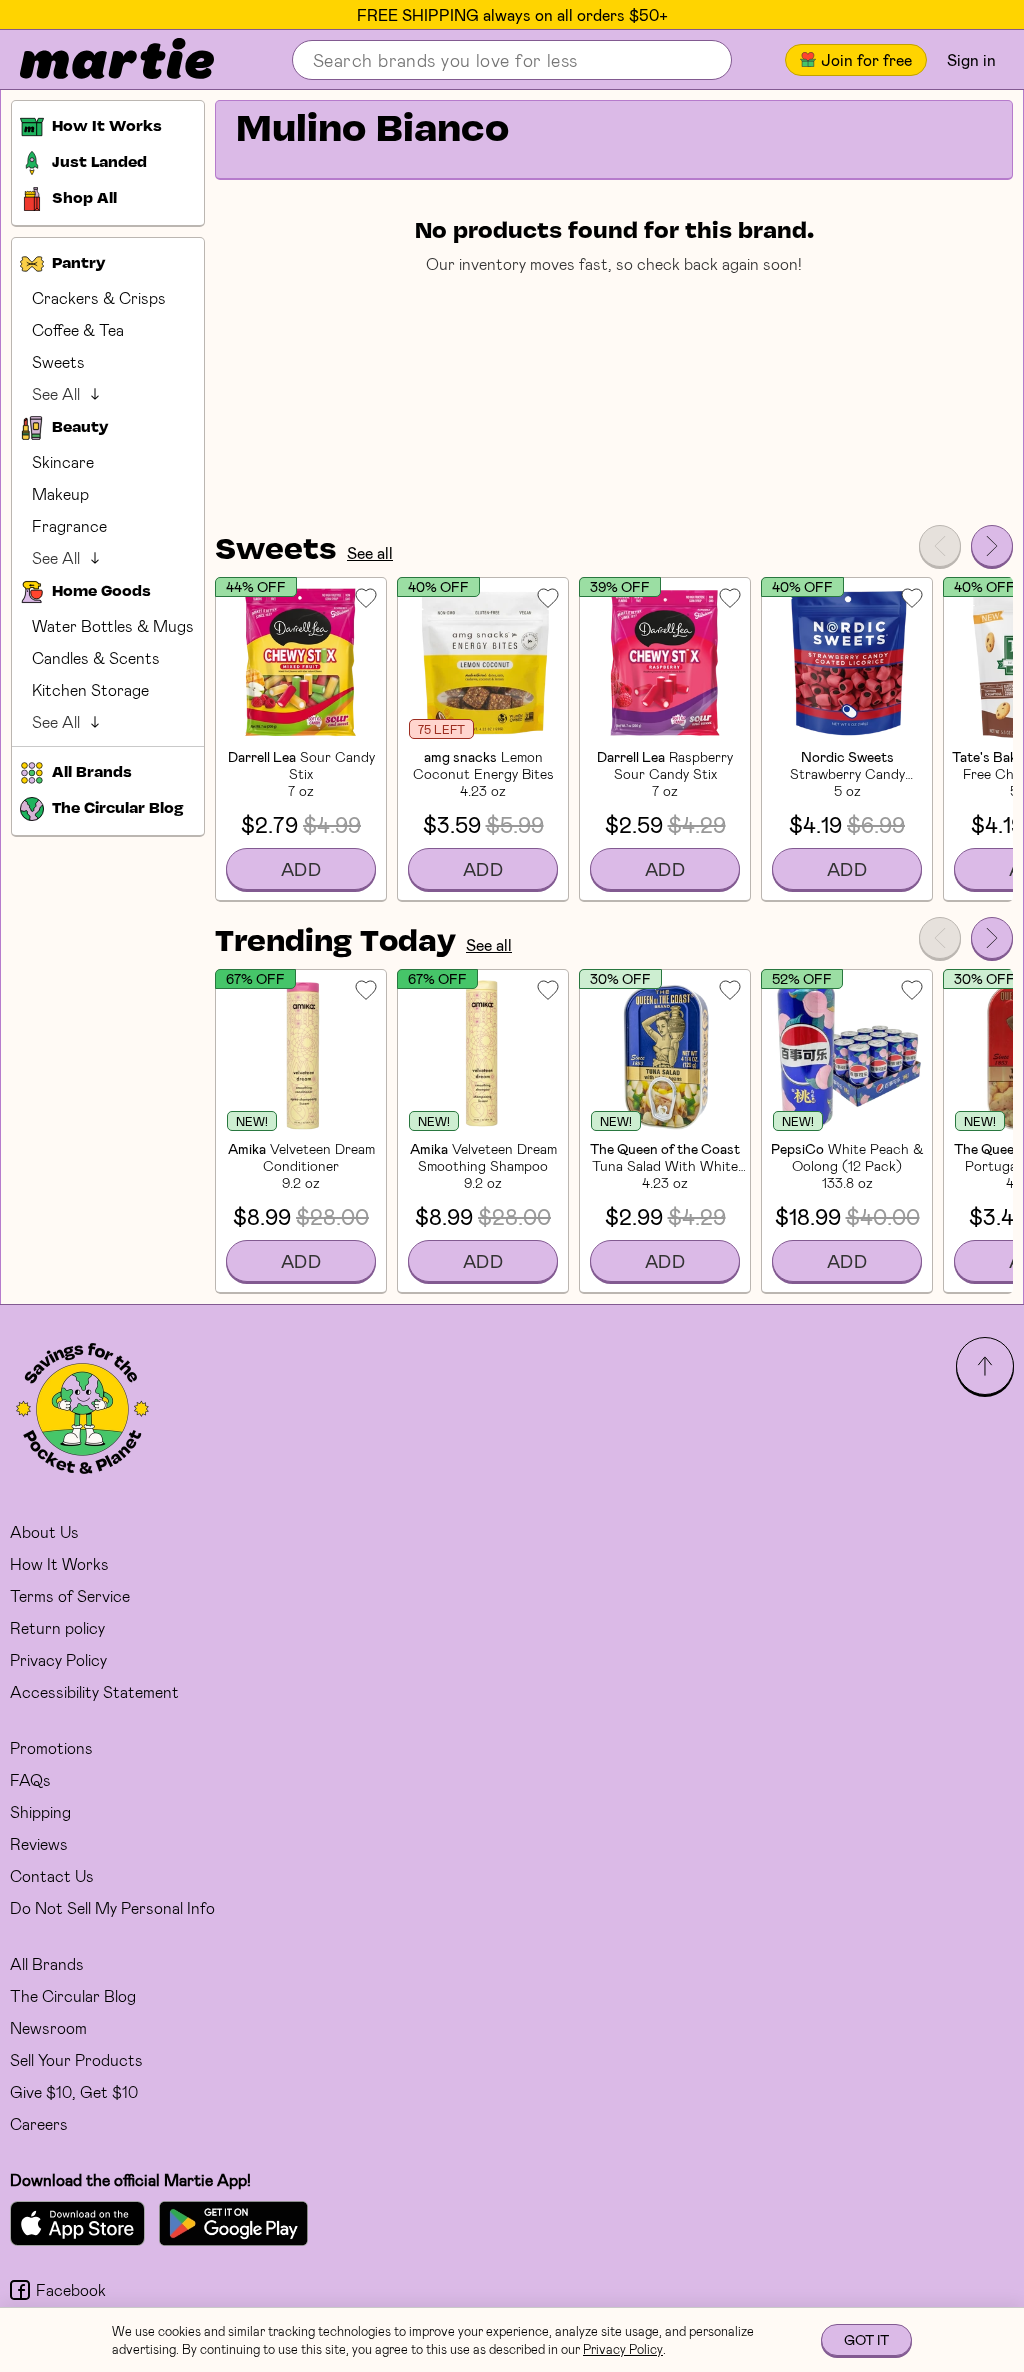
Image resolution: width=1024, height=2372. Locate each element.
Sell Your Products (76, 2059)
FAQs (30, 1779)
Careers (39, 2123)
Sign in (971, 59)
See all (370, 552)
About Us (44, 1531)
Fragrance (69, 525)
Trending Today (335, 943)
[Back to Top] (985, 1366)
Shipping (40, 1811)
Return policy (57, 1627)
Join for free (866, 59)
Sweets (58, 361)
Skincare (63, 461)
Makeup (60, 493)
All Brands (47, 1963)
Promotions (51, 1747)
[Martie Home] (100, 60)
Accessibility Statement (94, 1691)
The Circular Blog (73, 1995)
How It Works (59, 1563)
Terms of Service (70, 1595)
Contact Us (52, 1875)
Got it (866, 2339)
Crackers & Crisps (99, 297)
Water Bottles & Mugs (113, 625)
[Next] (992, 546)
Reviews (39, 1843)
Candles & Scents (96, 657)
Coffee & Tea (78, 329)
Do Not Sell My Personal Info (112, 1907)
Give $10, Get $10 (74, 2091)
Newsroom (48, 2027)
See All (56, 393)
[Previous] (940, 546)
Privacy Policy (58, 1659)
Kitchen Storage (90, 689)
